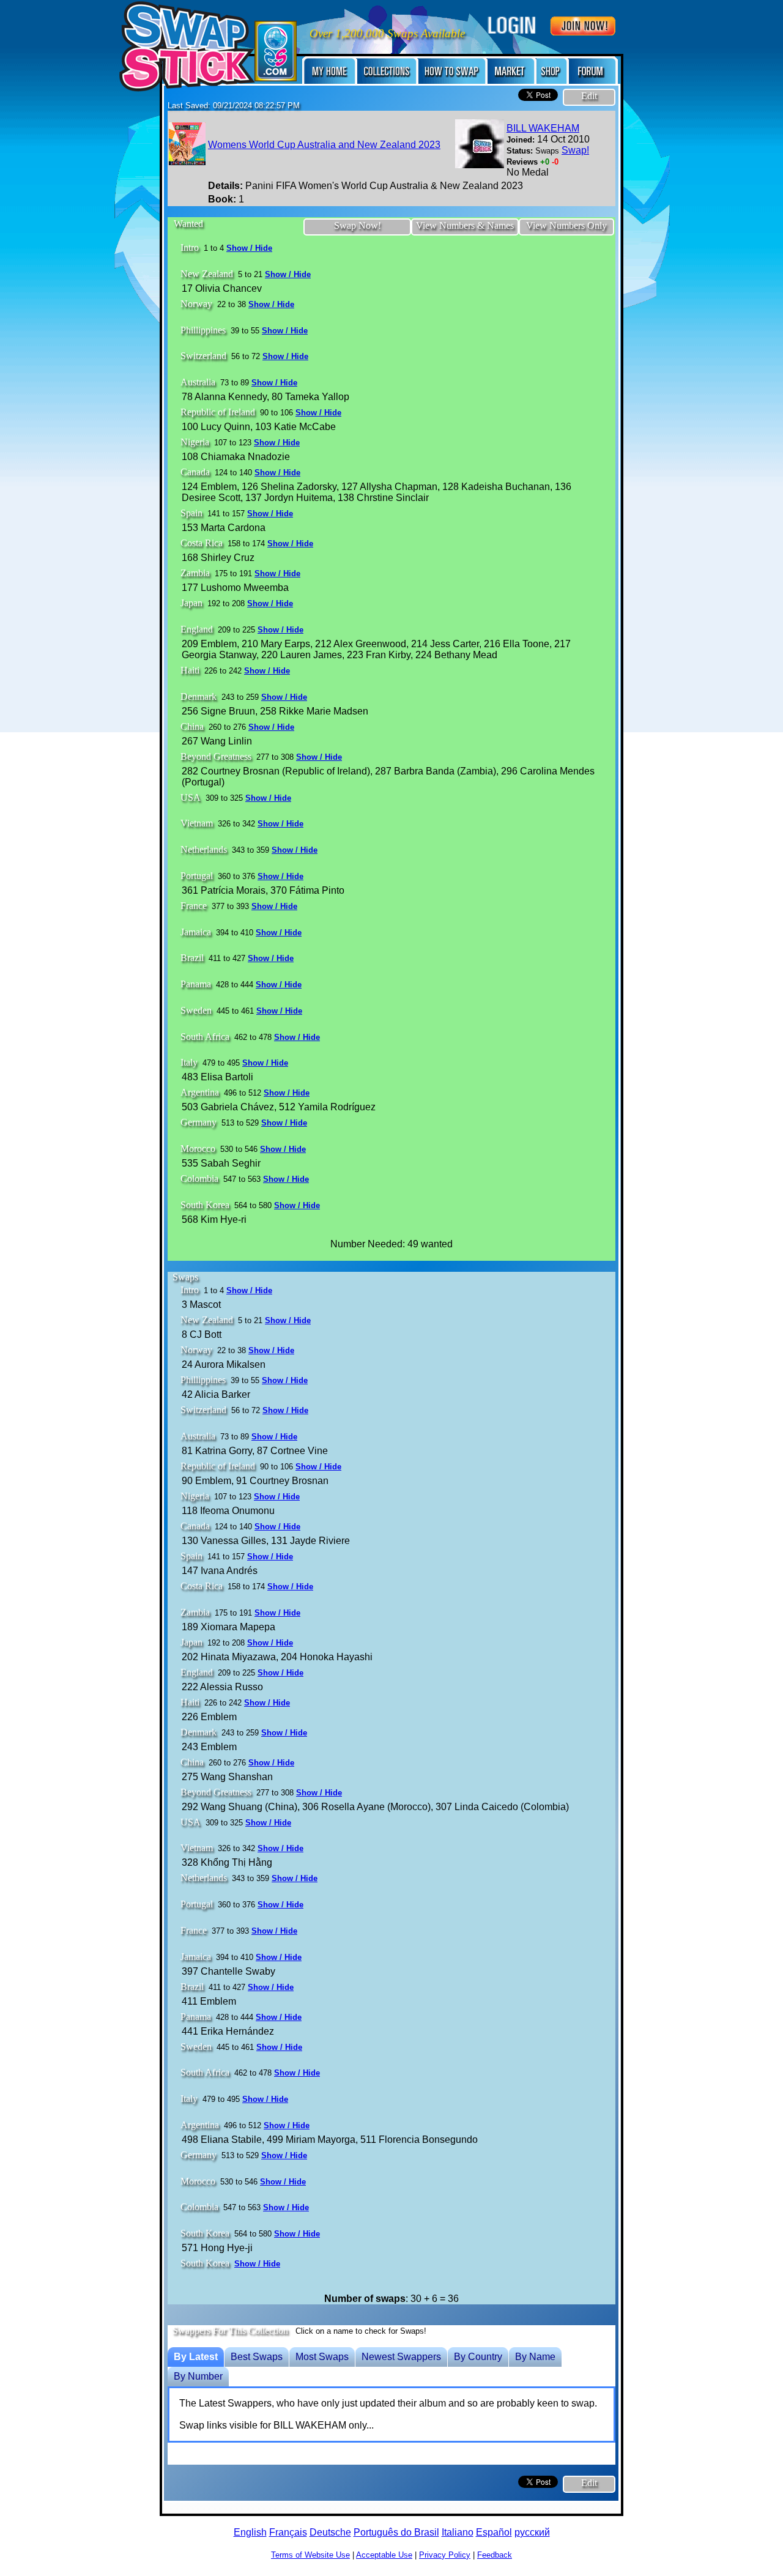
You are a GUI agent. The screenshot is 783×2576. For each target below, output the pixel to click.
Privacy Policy (445, 2555)
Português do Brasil (396, 2532)
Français (288, 2532)
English (250, 2532)
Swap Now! (358, 225)
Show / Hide (249, 248)
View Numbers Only (566, 225)
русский (532, 2532)
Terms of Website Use (310, 2555)
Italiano (458, 2532)
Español (494, 2532)
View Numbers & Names (465, 225)
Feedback (495, 2555)
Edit (589, 96)
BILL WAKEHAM (543, 128)
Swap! (575, 150)
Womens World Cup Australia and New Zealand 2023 (324, 145)
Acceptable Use (384, 2555)
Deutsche (330, 2532)
